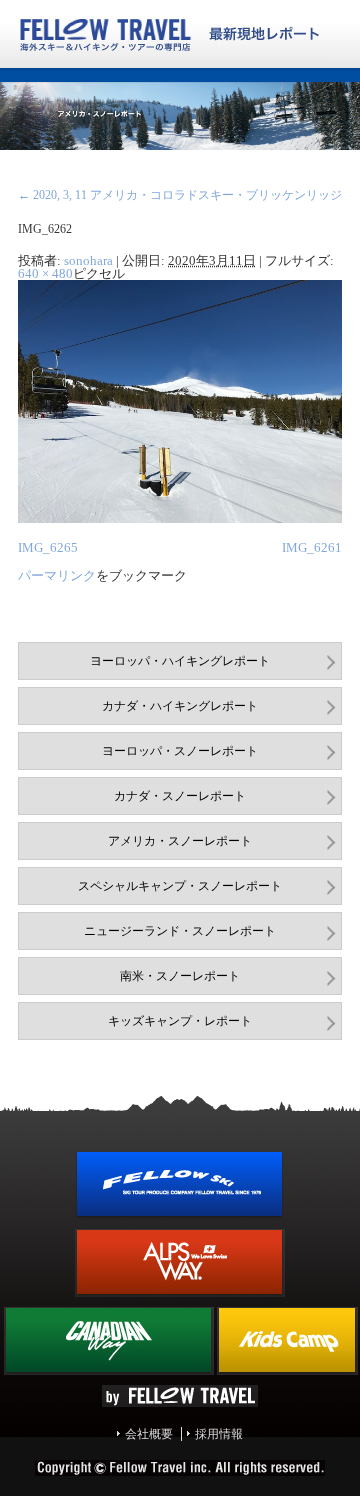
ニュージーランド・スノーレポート (180, 931)
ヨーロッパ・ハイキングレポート (180, 661)
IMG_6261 (312, 547)
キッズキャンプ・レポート (180, 1021)
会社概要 (149, 1434)
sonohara (88, 260)
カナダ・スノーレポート (180, 796)
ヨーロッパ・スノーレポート (180, 751)
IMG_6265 (48, 547)
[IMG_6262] (180, 519)
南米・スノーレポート (180, 976)
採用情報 (219, 1434)
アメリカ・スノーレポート (180, 841)
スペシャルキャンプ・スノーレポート (180, 886)
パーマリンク (57, 575)
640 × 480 (45, 273)
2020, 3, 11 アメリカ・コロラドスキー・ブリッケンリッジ (180, 195)
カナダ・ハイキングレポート (180, 706)
